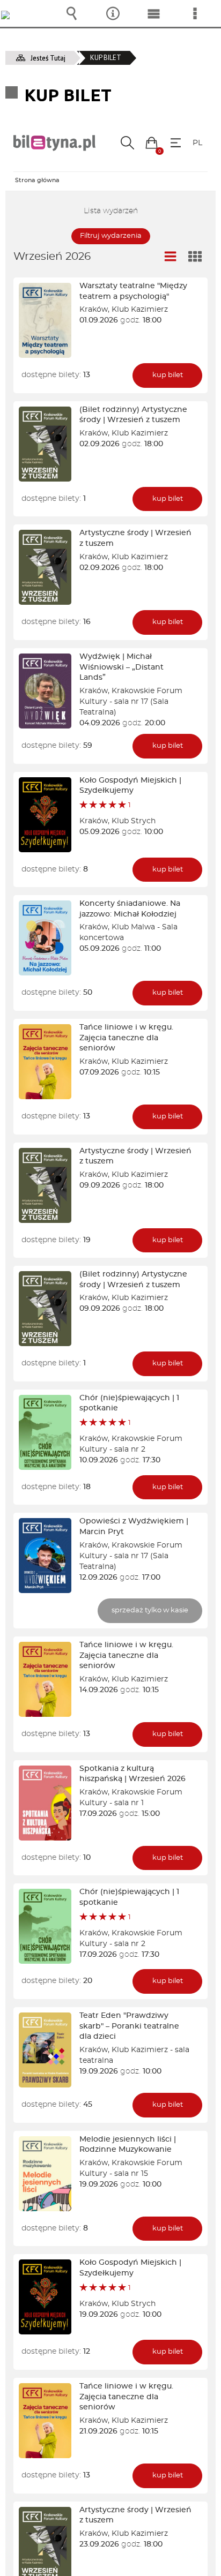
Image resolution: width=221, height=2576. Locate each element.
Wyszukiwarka (71, 13)
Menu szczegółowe (195, 13)
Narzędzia (113, 13)
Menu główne (154, 13)
